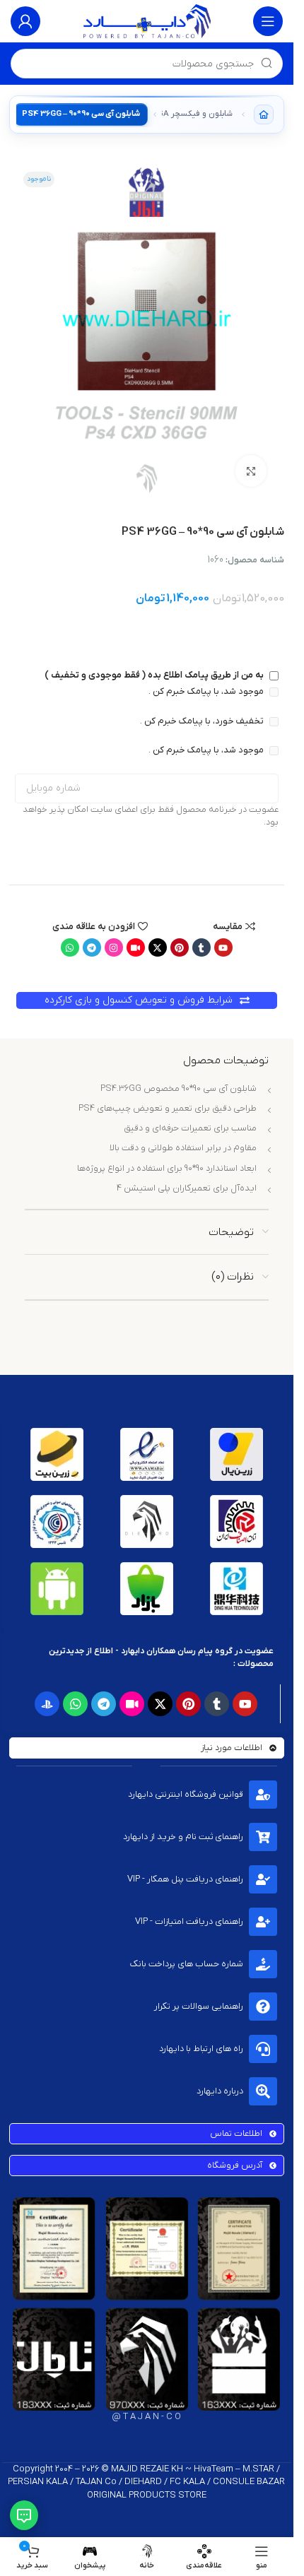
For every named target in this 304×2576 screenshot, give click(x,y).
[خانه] (264, 114)
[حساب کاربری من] (25, 21)
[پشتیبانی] (24, 2515)
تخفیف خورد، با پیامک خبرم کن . (203, 721)
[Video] (136, 947)
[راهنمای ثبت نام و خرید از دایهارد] (263, 1837)
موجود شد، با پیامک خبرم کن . (207, 691)
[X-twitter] (158, 947)
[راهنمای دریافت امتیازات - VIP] (263, 1922)
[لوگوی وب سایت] (147, 21)
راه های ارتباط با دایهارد (201, 2049)
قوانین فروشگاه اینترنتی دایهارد (186, 1794)
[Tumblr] (201, 947)
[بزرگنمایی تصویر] (251, 471)
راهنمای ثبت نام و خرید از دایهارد (183, 1837)
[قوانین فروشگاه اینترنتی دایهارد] (263, 1795)
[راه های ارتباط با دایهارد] (263, 2049)
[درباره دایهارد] (263, 2091)
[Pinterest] (180, 947)
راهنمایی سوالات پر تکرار (199, 2006)
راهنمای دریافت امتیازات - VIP (189, 1921)
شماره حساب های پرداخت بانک (187, 1964)
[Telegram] (92, 947)
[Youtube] (223, 947)
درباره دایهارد (220, 2091)
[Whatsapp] (70, 947)
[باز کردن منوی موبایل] (268, 21)
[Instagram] (114, 947)
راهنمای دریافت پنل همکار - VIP (185, 1879)
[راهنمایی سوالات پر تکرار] (263, 2007)
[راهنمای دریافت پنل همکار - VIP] (263, 1879)
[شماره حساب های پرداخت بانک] (263, 1964)
